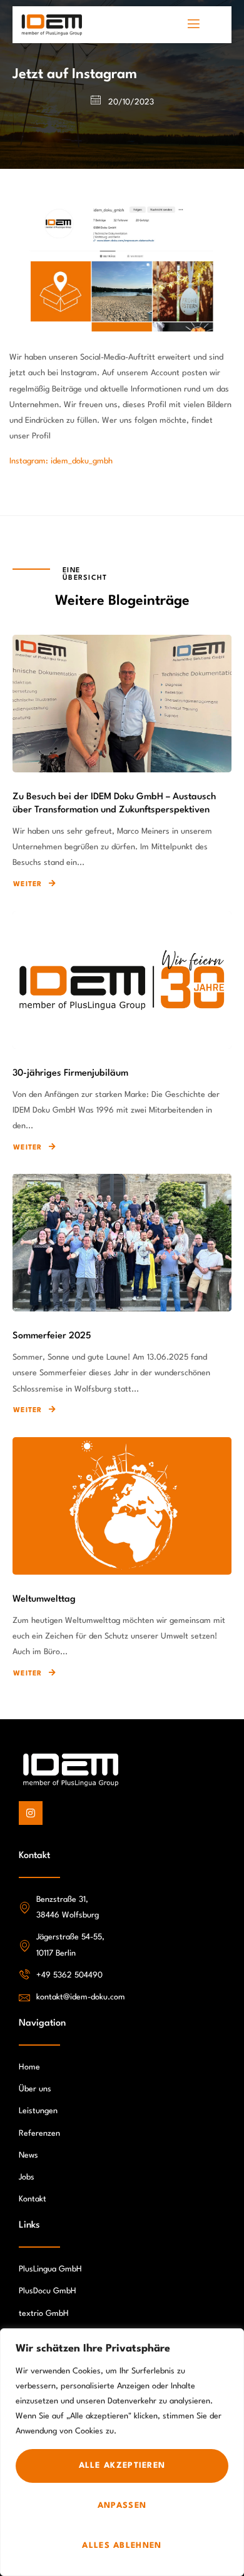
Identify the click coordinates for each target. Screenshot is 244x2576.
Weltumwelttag (44, 1599)
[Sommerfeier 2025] (122, 1243)
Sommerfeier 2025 (52, 1336)
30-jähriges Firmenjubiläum (70, 1073)
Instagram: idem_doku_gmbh (61, 461)
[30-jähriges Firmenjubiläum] (122, 980)
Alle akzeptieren (122, 2466)
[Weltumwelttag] (122, 1506)
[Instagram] (31, 1813)
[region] (122, 2452)
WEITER (28, 885)
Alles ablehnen (122, 2546)
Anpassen (122, 2506)
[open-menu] (194, 25)
